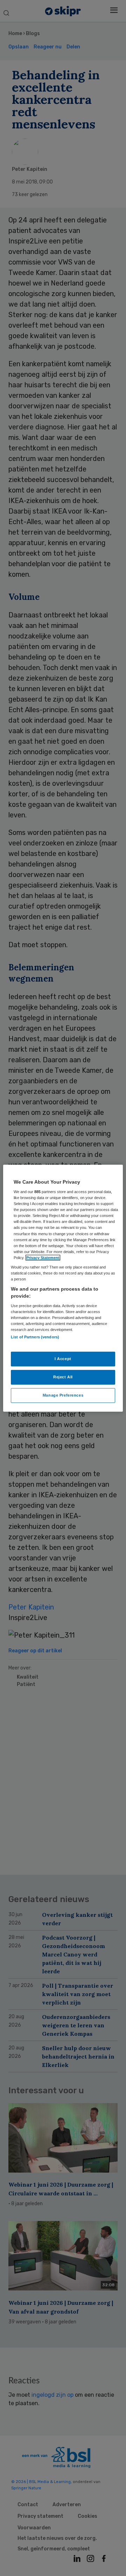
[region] (63, 1288)
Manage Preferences (63, 1395)
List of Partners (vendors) (35, 1337)
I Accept (63, 1359)
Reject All (63, 1377)
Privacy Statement (43, 1258)
